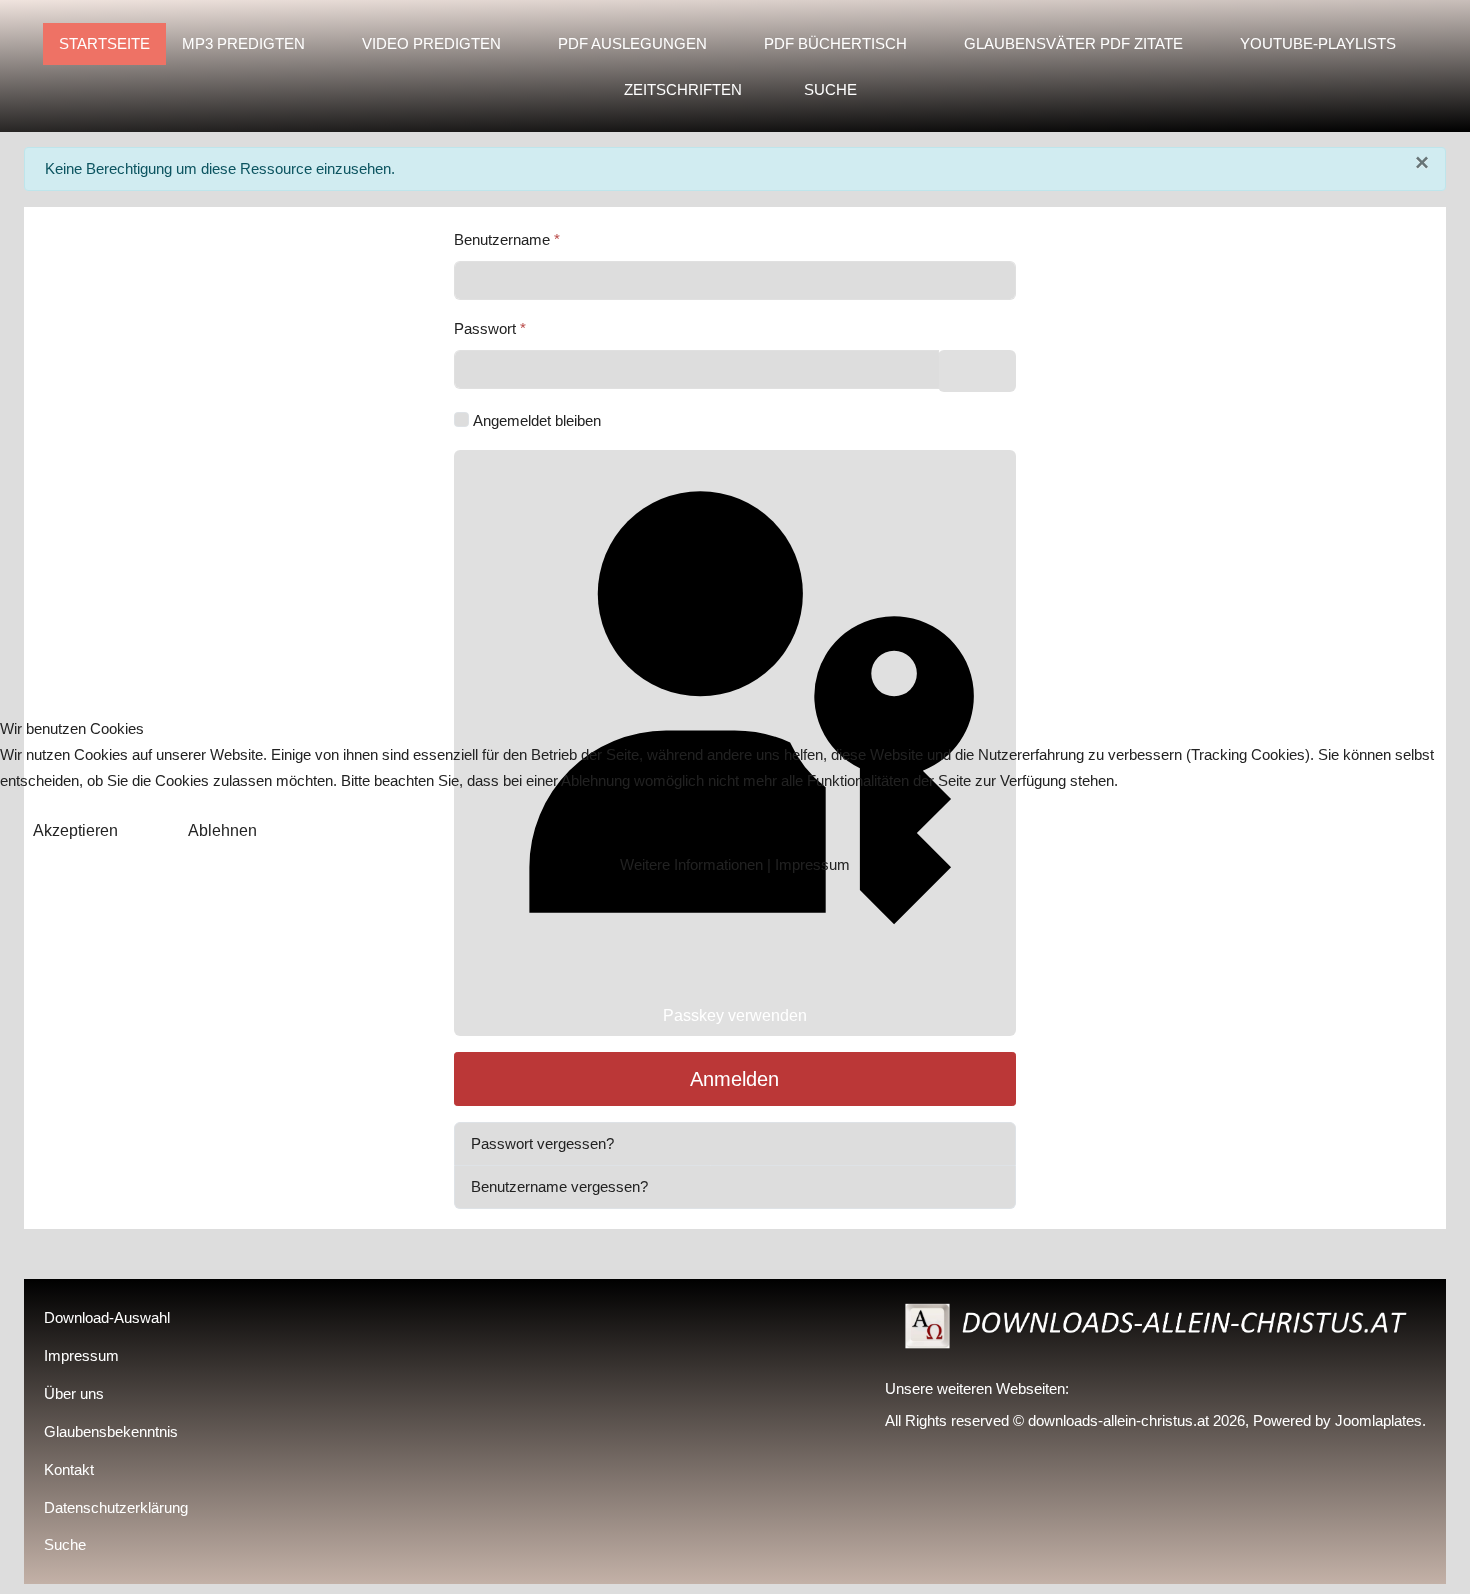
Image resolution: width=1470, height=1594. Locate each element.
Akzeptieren (75, 830)
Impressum (812, 864)
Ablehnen (222, 830)
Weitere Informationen (691, 864)
